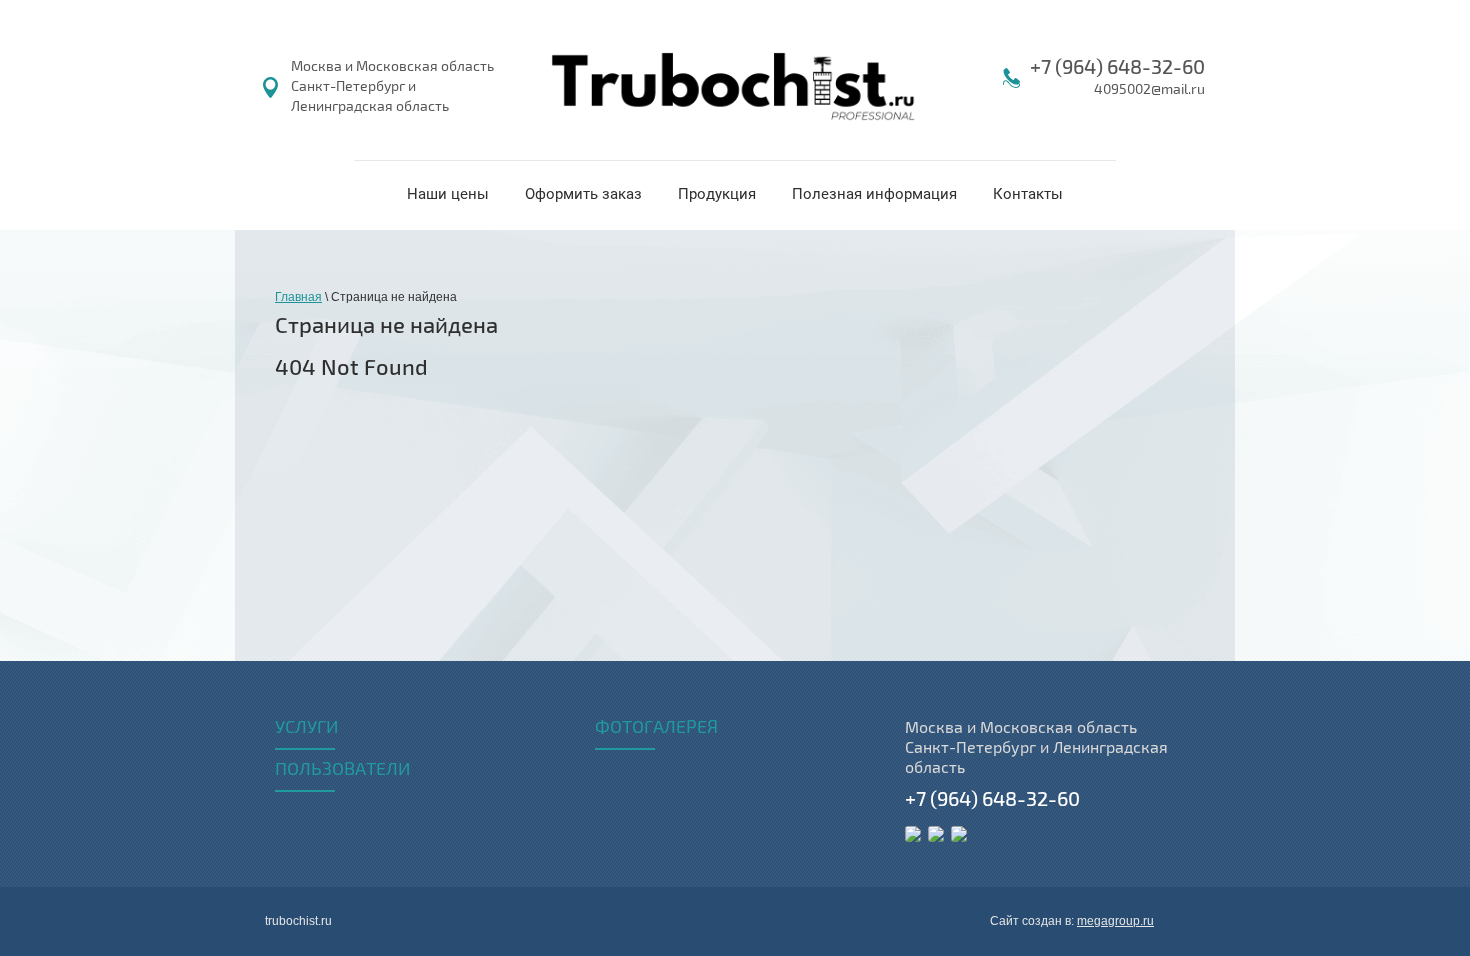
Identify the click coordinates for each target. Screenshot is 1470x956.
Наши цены (448, 194)
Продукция (717, 194)
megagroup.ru (1115, 921)
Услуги (306, 728)
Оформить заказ (583, 194)
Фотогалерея (656, 728)
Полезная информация (874, 194)
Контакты (1028, 194)
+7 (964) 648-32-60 (1117, 67)
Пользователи (342, 770)
